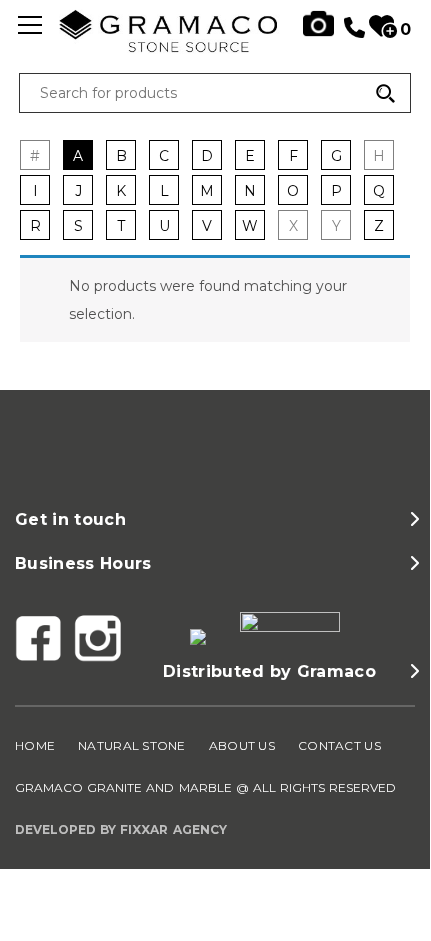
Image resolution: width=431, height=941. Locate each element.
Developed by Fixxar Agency (121, 829)
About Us (242, 745)
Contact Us (339, 745)
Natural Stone (132, 745)
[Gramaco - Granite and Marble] (215, 47)
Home (35, 745)
